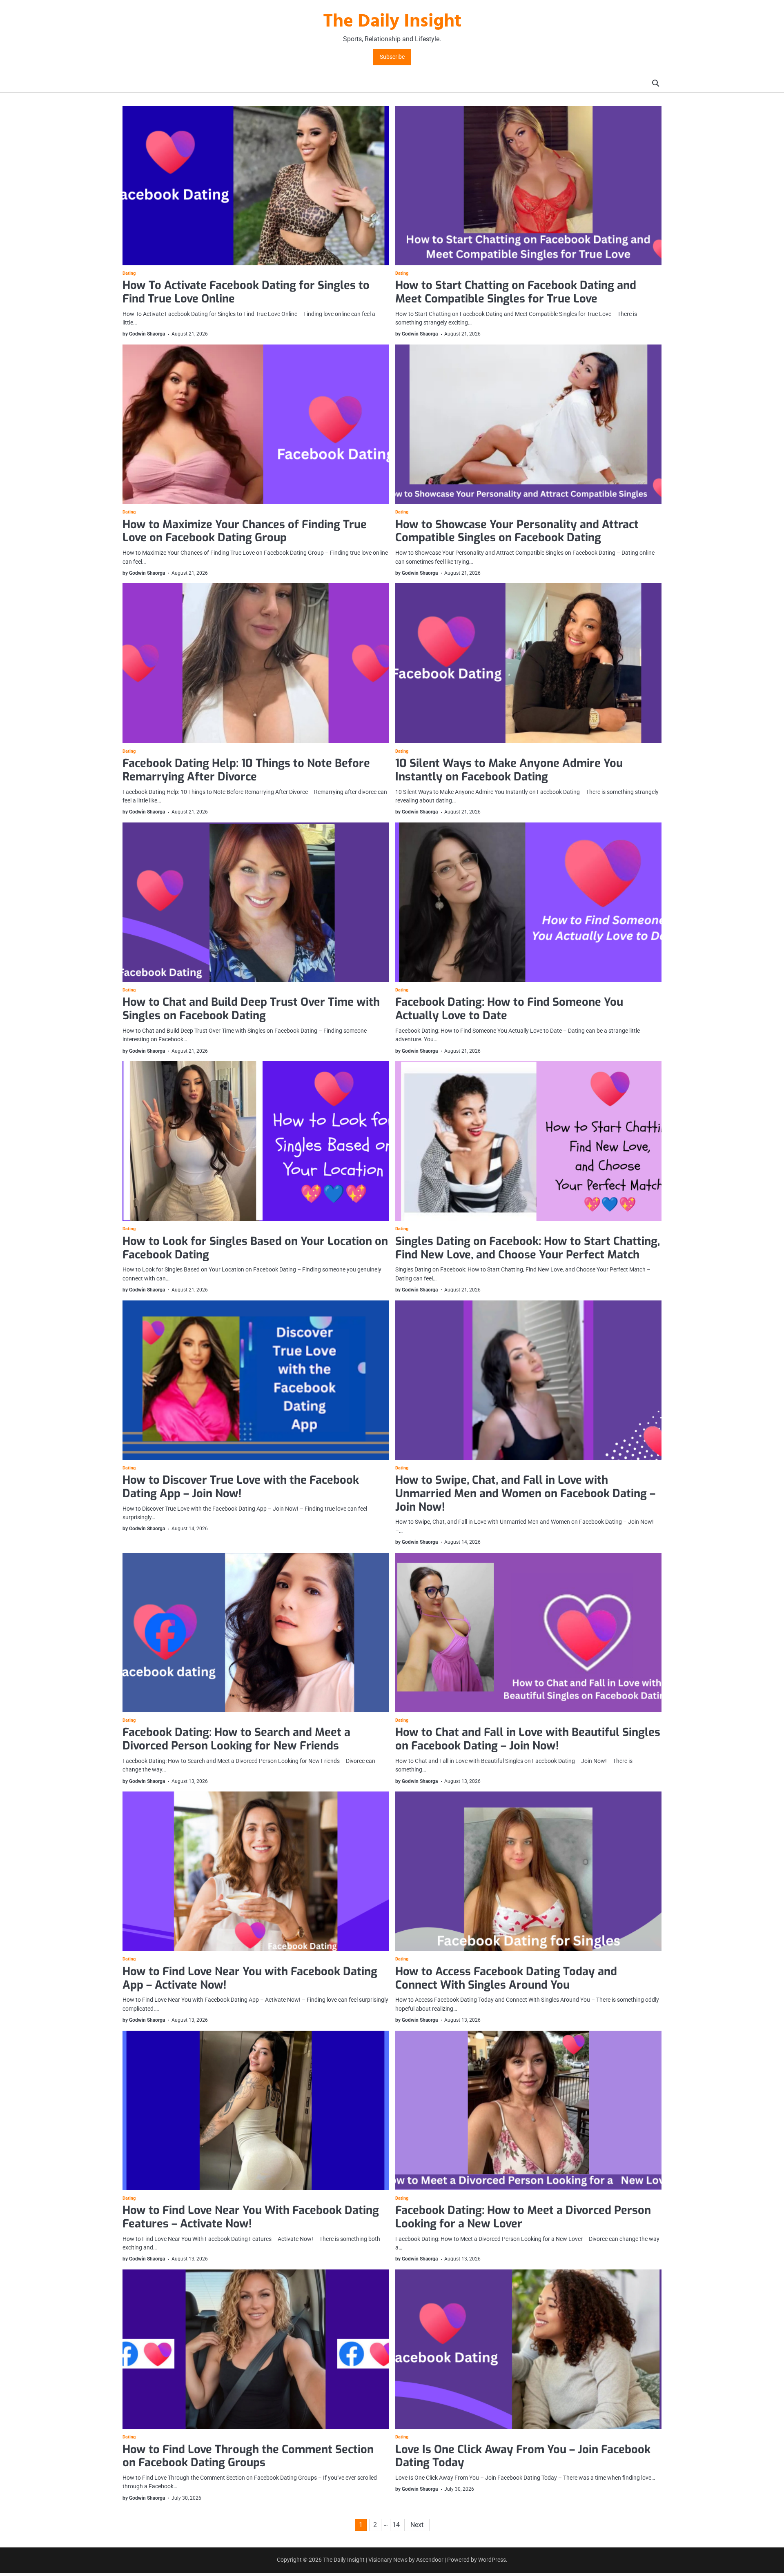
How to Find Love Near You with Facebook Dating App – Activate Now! (250, 1978)
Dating (129, 273)
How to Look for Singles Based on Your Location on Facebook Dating (255, 1248)
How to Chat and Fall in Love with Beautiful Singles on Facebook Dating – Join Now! (528, 1739)
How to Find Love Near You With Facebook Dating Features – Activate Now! (251, 2217)
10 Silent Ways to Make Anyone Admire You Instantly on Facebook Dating (509, 770)
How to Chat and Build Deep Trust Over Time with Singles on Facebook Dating (251, 1009)
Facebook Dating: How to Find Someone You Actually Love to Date (509, 1009)
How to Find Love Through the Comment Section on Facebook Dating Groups (248, 2456)
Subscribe (392, 57)
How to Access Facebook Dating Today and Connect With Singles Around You (506, 1978)
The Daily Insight (392, 22)
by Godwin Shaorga (144, 334)
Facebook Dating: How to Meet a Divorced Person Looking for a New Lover (523, 2217)
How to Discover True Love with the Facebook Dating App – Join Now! (241, 1487)
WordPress (492, 2560)
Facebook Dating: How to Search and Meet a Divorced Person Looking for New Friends (236, 1739)
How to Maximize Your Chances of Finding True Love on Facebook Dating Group (245, 531)
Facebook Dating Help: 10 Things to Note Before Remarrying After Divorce (246, 770)
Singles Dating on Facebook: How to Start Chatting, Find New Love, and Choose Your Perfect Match (528, 1248)
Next (417, 2525)
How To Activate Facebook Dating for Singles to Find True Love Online (246, 292)
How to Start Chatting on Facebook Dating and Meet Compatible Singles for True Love (516, 292)
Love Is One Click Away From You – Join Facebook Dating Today (523, 2456)
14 (396, 2525)
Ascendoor (430, 2560)
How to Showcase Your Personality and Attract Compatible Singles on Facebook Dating (517, 531)
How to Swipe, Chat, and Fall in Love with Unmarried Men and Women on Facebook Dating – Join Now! (525, 1493)
